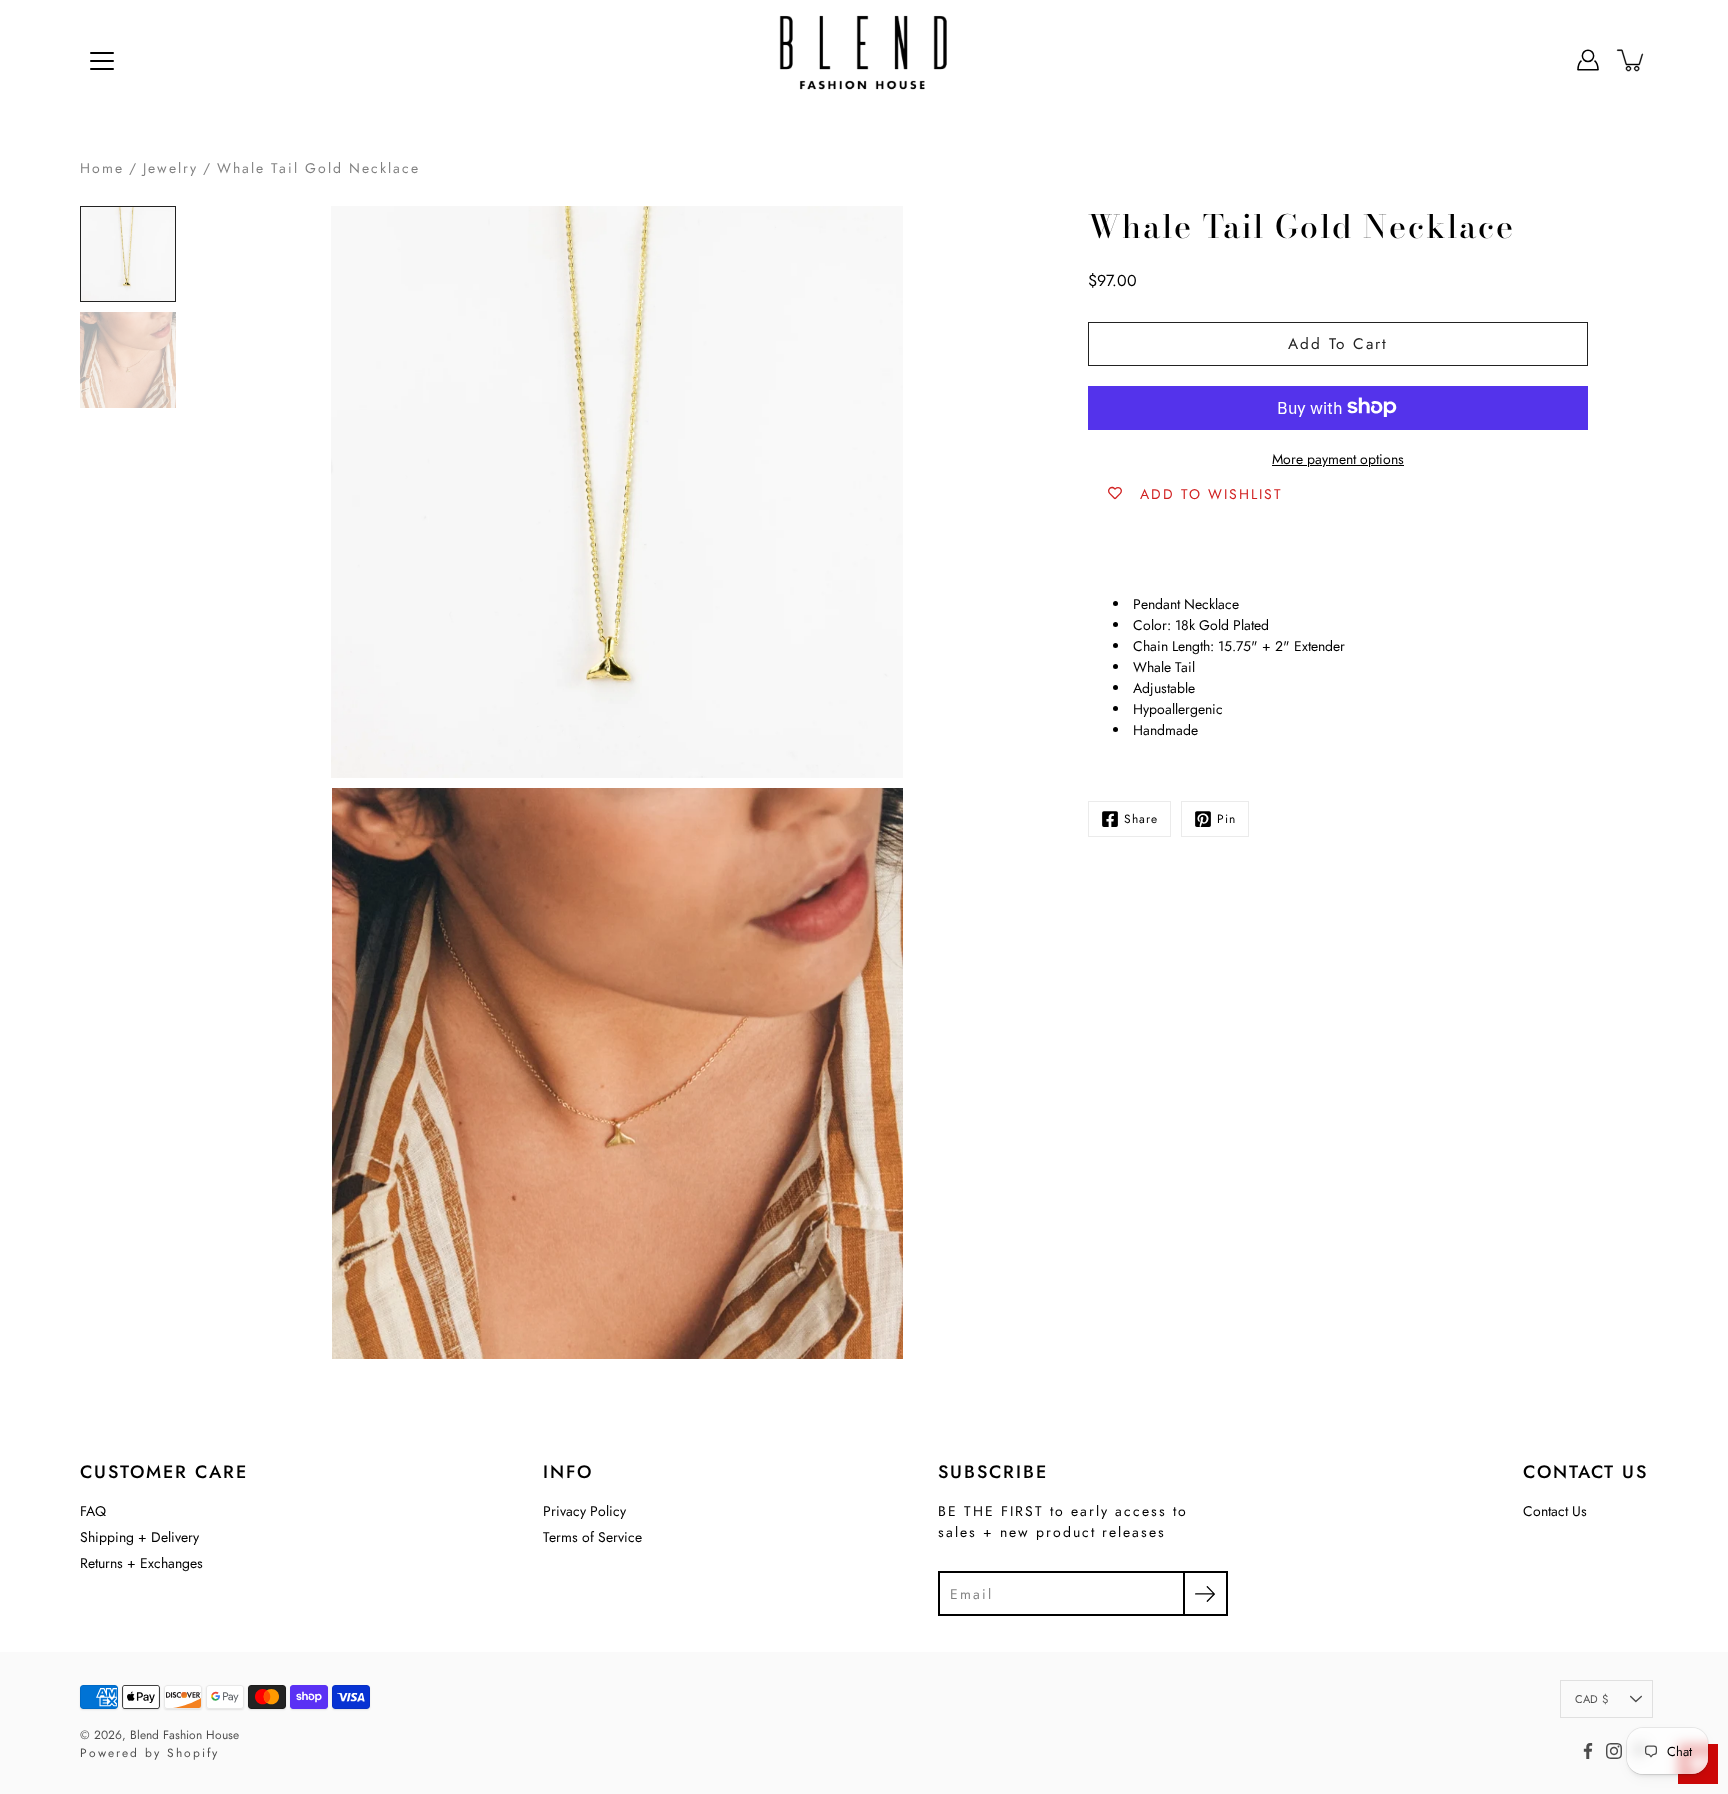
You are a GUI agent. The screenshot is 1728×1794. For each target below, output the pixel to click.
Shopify (193, 1753)
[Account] (1588, 60)
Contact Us (1555, 1511)
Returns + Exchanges (141, 1563)
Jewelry (170, 168)
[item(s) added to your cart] (1632, 60)
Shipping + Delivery (139, 1537)
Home (102, 168)
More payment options (1338, 458)
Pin (1226, 819)
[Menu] (102, 61)
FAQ (93, 1511)
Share (1141, 819)
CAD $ (1591, 1699)
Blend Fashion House (184, 1735)
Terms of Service (592, 1537)
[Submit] (1205, 1593)
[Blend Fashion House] (864, 60)
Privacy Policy (584, 1511)
